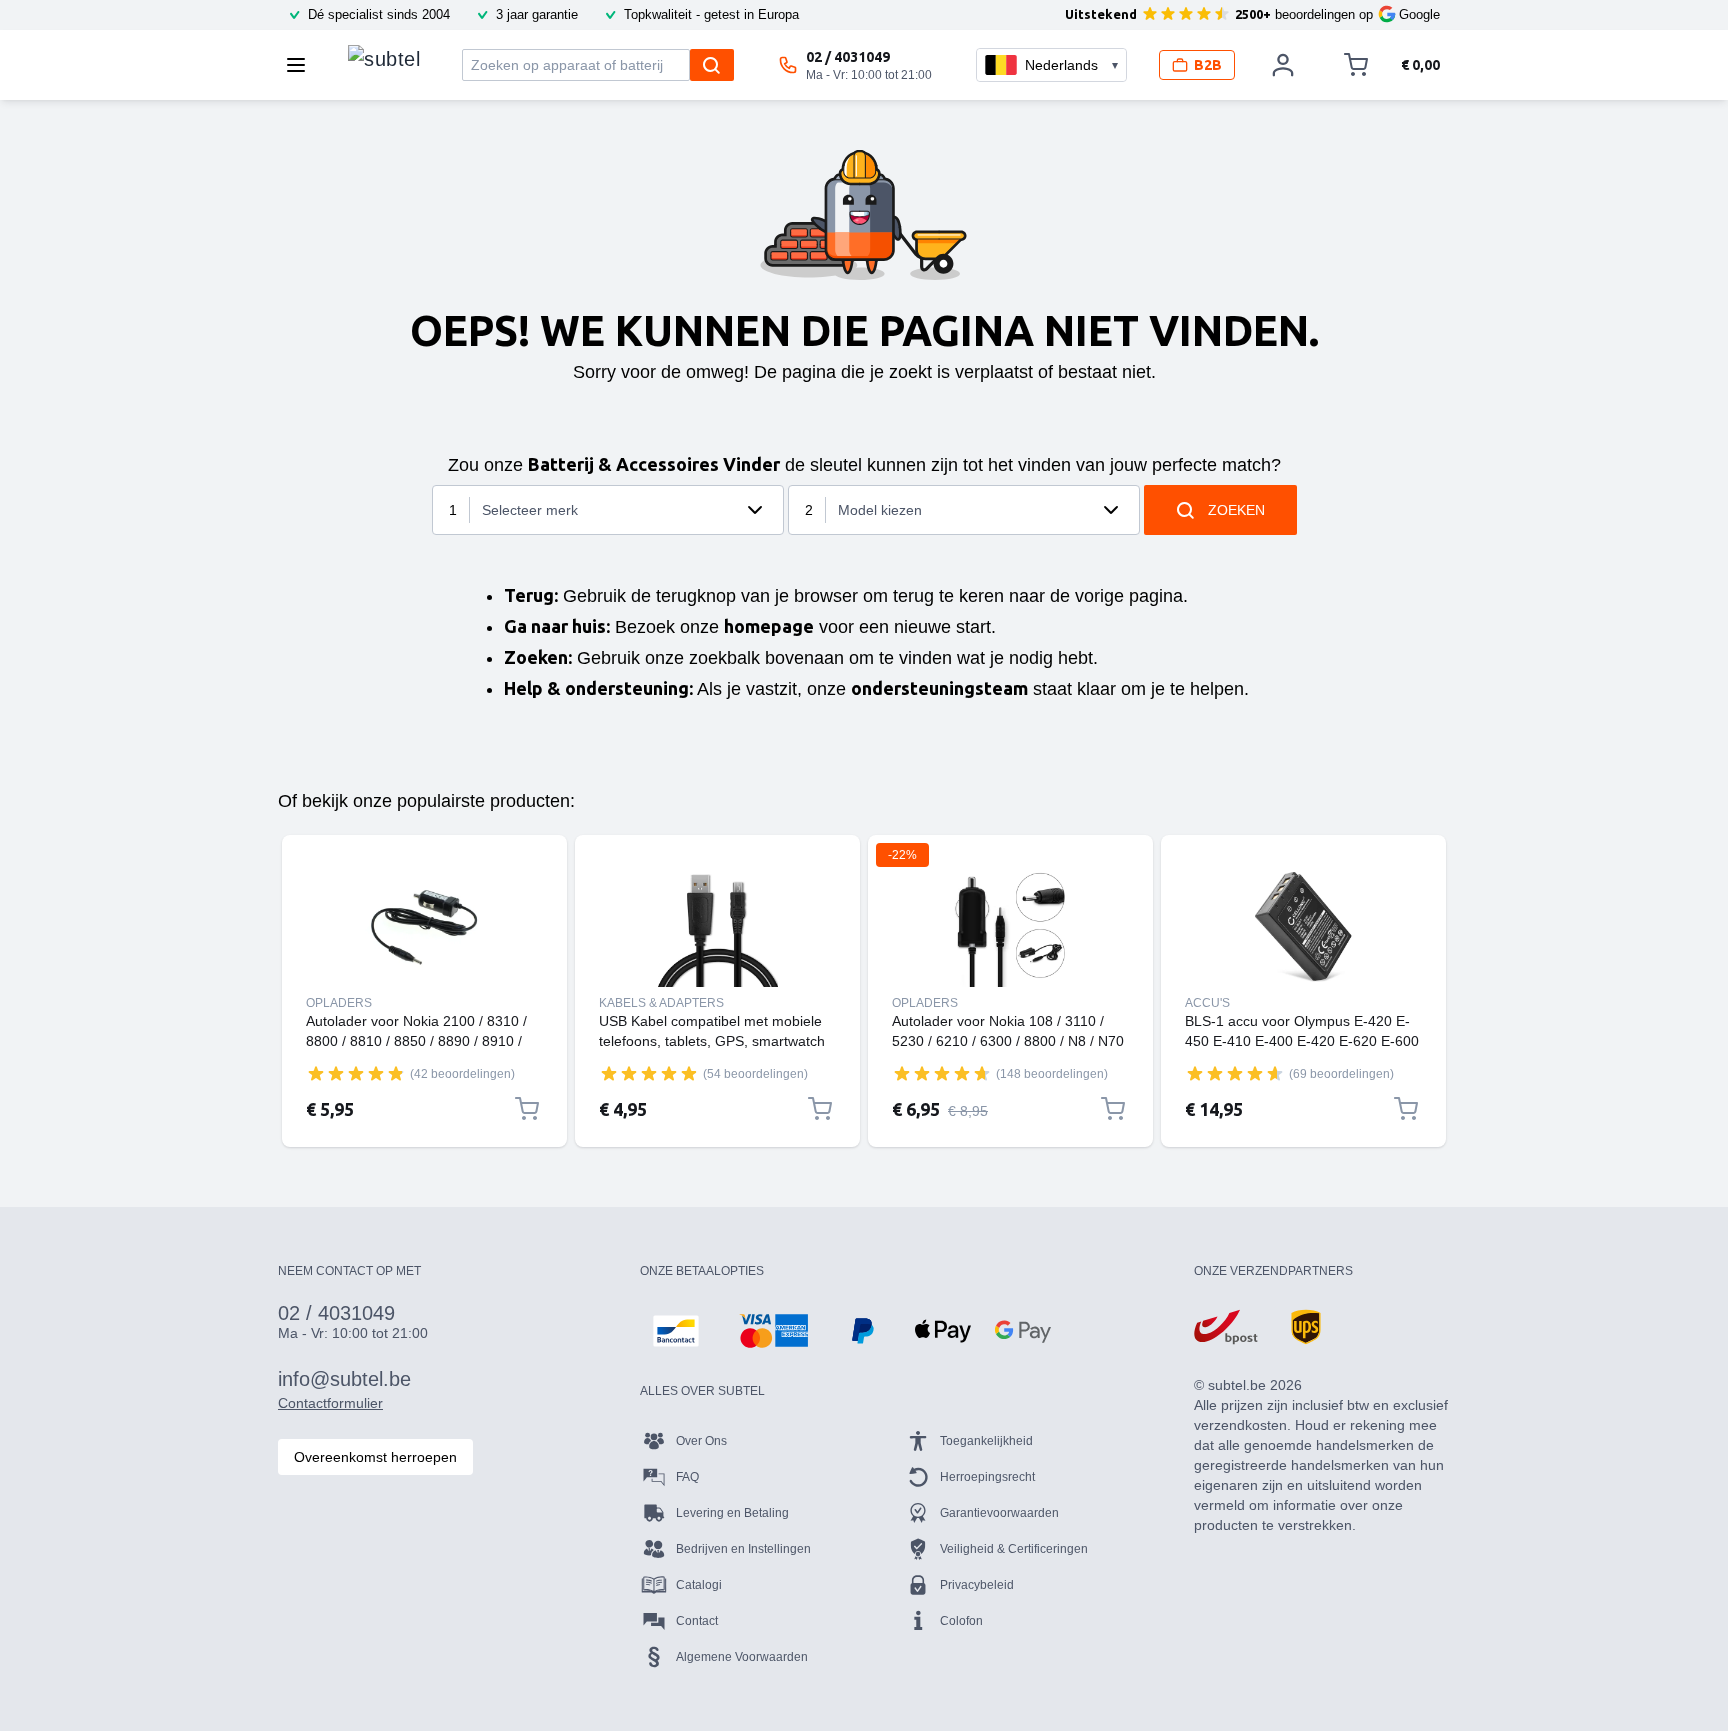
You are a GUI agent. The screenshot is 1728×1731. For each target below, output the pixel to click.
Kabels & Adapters (661, 1003)
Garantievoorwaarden (999, 1513)
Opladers (339, 1003)
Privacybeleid (977, 1585)
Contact (697, 1621)
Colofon (961, 1621)
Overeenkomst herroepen (375, 1457)
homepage (769, 626)
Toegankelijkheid (986, 1441)
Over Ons (701, 1441)
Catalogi (699, 1585)
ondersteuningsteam (939, 688)
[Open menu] (302, 65)
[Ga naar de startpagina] (384, 60)
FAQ (687, 1477)
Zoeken (1236, 510)
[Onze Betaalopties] (676, 1331)
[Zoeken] (712, 65)
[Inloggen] (1283, 65)
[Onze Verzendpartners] (1226, 1327)
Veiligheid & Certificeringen (1014, 1549)
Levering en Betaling (732, 1513)
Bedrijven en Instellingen (743, 1549)
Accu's (1207, 1003)
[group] (356, 1073)
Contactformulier (330, 1403)
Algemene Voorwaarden (742, 1657)
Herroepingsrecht (987, 1477)
